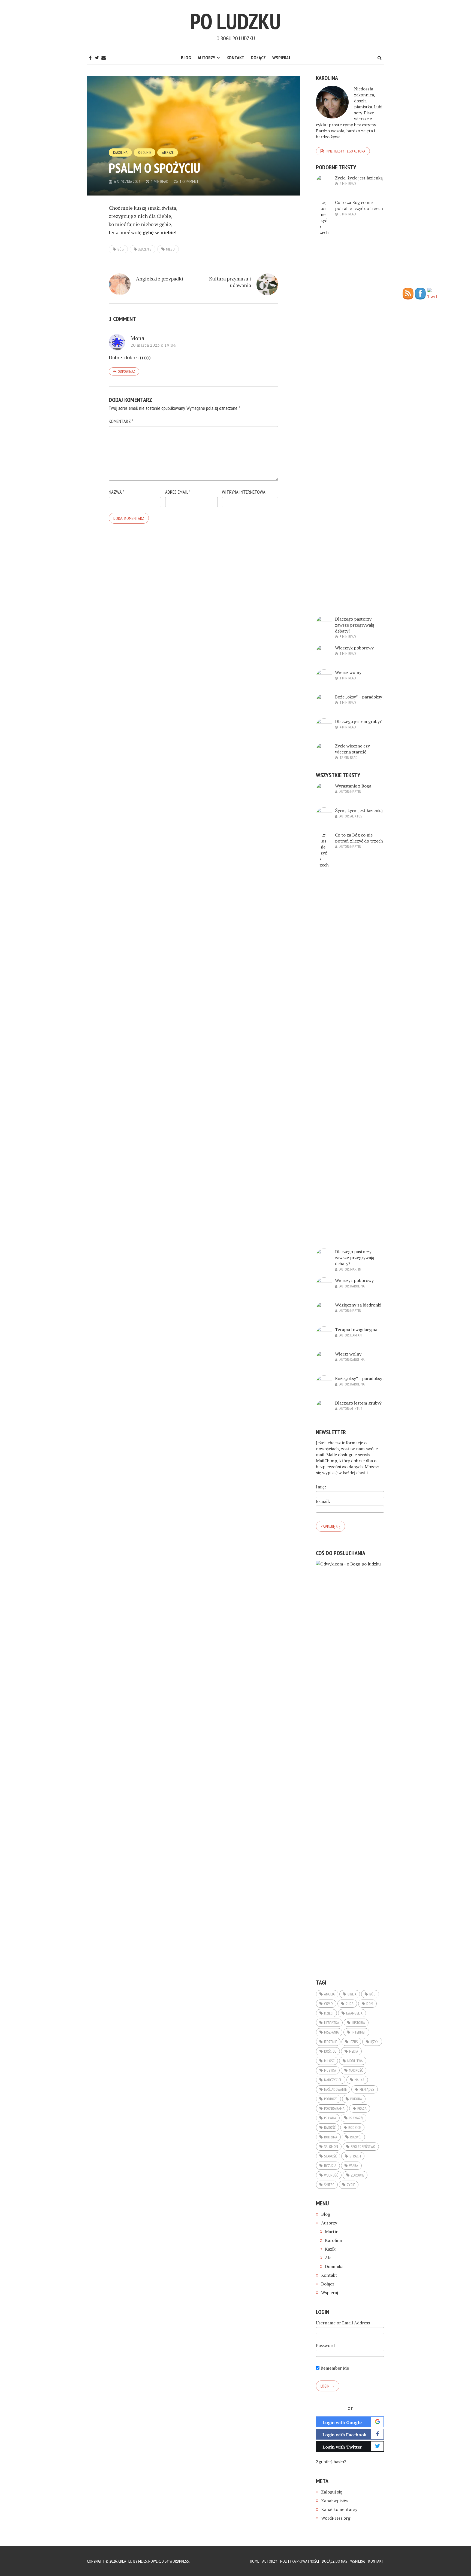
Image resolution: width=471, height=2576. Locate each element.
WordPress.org (336, 2518)
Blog (186, 58)
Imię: (321, 1487)
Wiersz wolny (348, 672)
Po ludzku (235, 21)
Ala (328, 2258)
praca (362, 2108)
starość (330, 2156)
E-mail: (323, 1501)
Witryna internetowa (244, 492)
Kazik (330, 2249)
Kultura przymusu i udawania (230, 282)
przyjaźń (356, 2118)
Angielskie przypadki (160, 279)
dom (370, 2004)
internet (359, 2032)
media (354, 2051)
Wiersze (168, 152)
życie (351, 2185)
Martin (356, 792)
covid (328, 2004)
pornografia (334, 2108)
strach (355, 2156)
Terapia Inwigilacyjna (356, 1329)
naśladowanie (335, 2089)
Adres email (178, 492)
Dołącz (258, 58)
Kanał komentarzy (339, 2509)
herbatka (332, 2023)
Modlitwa (355, 2061)
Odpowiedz (126, 371)
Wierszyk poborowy (354, 648)
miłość (329, 2061)
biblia (352, 1994)
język (375, 2042)
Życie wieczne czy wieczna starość (352, 749)
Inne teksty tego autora (345, 151)
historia (358, 2023)
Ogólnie (145, 152)
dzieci (329, 2013)
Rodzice (355, 2128)
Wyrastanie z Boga (353, 786)
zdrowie (357, 2175)
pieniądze (367, 2089)
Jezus (354, 2042)
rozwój (356, 2137)
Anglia (329, 1994)
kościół (330, 2051)
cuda (350, 2004)
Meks (143, 2561)
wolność (331, 2175)
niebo (170, 249)
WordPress (179, 2561)
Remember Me (334, 2368)
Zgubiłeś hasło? (331, 2462)
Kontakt (235, 58)
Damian (356, 1335)
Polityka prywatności (300, 2561)
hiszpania (331, 2032)
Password (325, 2345)
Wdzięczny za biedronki (358, 1305)
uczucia (330, 2166)
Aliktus (356, 816)
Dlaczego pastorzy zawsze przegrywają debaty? (355, 625)
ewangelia (354, 2013)
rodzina (331, 2137)
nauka (360, 2080)
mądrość (356, 2070)
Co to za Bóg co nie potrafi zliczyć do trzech (359, 205)
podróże (331, 2099)
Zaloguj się (332, 2492)
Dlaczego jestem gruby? (358, 721)
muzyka (330, 2070)
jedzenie (145, 249)
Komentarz (121, 421)
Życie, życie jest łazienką (359, 178)
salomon (331, 2147)
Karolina (120, 152)
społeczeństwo (363, 2147)
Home (255, 2561)
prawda (330, 2118)
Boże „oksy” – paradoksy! (359, 697)
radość (330, 2128)
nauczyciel (333, 2080)
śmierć (329, 2185)
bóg (121, 249)
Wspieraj (281, 58)
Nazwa (116, 492)
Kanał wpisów (335, 2501)
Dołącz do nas (335, 2561)
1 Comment (189, 181)
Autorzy (206, 58)
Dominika (334, 2266)
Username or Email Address (343, 2323)
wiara (354, 2166)
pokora (356, 2099)
